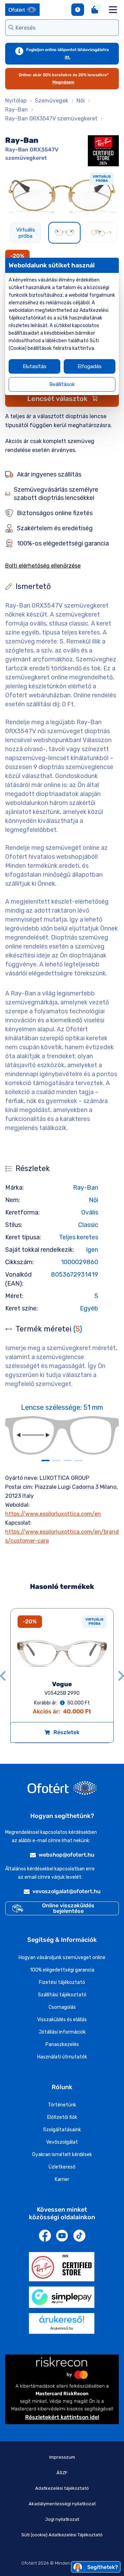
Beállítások (62, 384)
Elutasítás (35, 366)
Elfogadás (90, 366)
